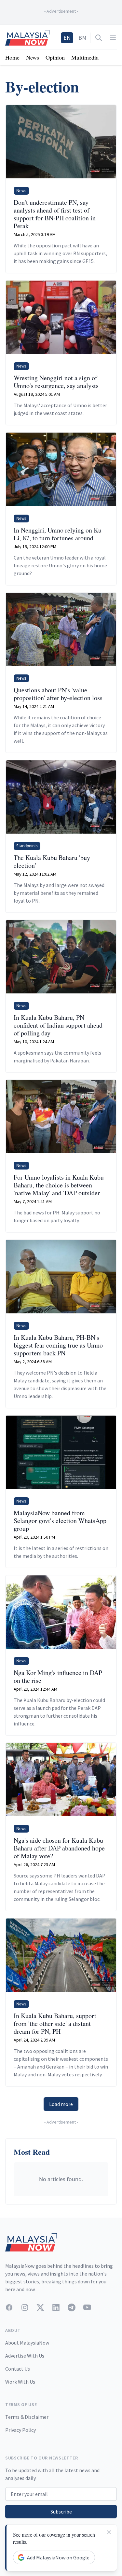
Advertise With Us (25, 2356)
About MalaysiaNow (27, 2343)
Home (12, 57)
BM (82, 38)
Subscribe (61, 2512)
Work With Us (20, 2382)
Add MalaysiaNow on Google (58, 2557)
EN (67, 38)
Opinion (55, 57)
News (33, 57)
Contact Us (18, 2369)
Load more (61, 2104)
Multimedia (85, 57)
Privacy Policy (20, 2430)
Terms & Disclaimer (27, 2417)
